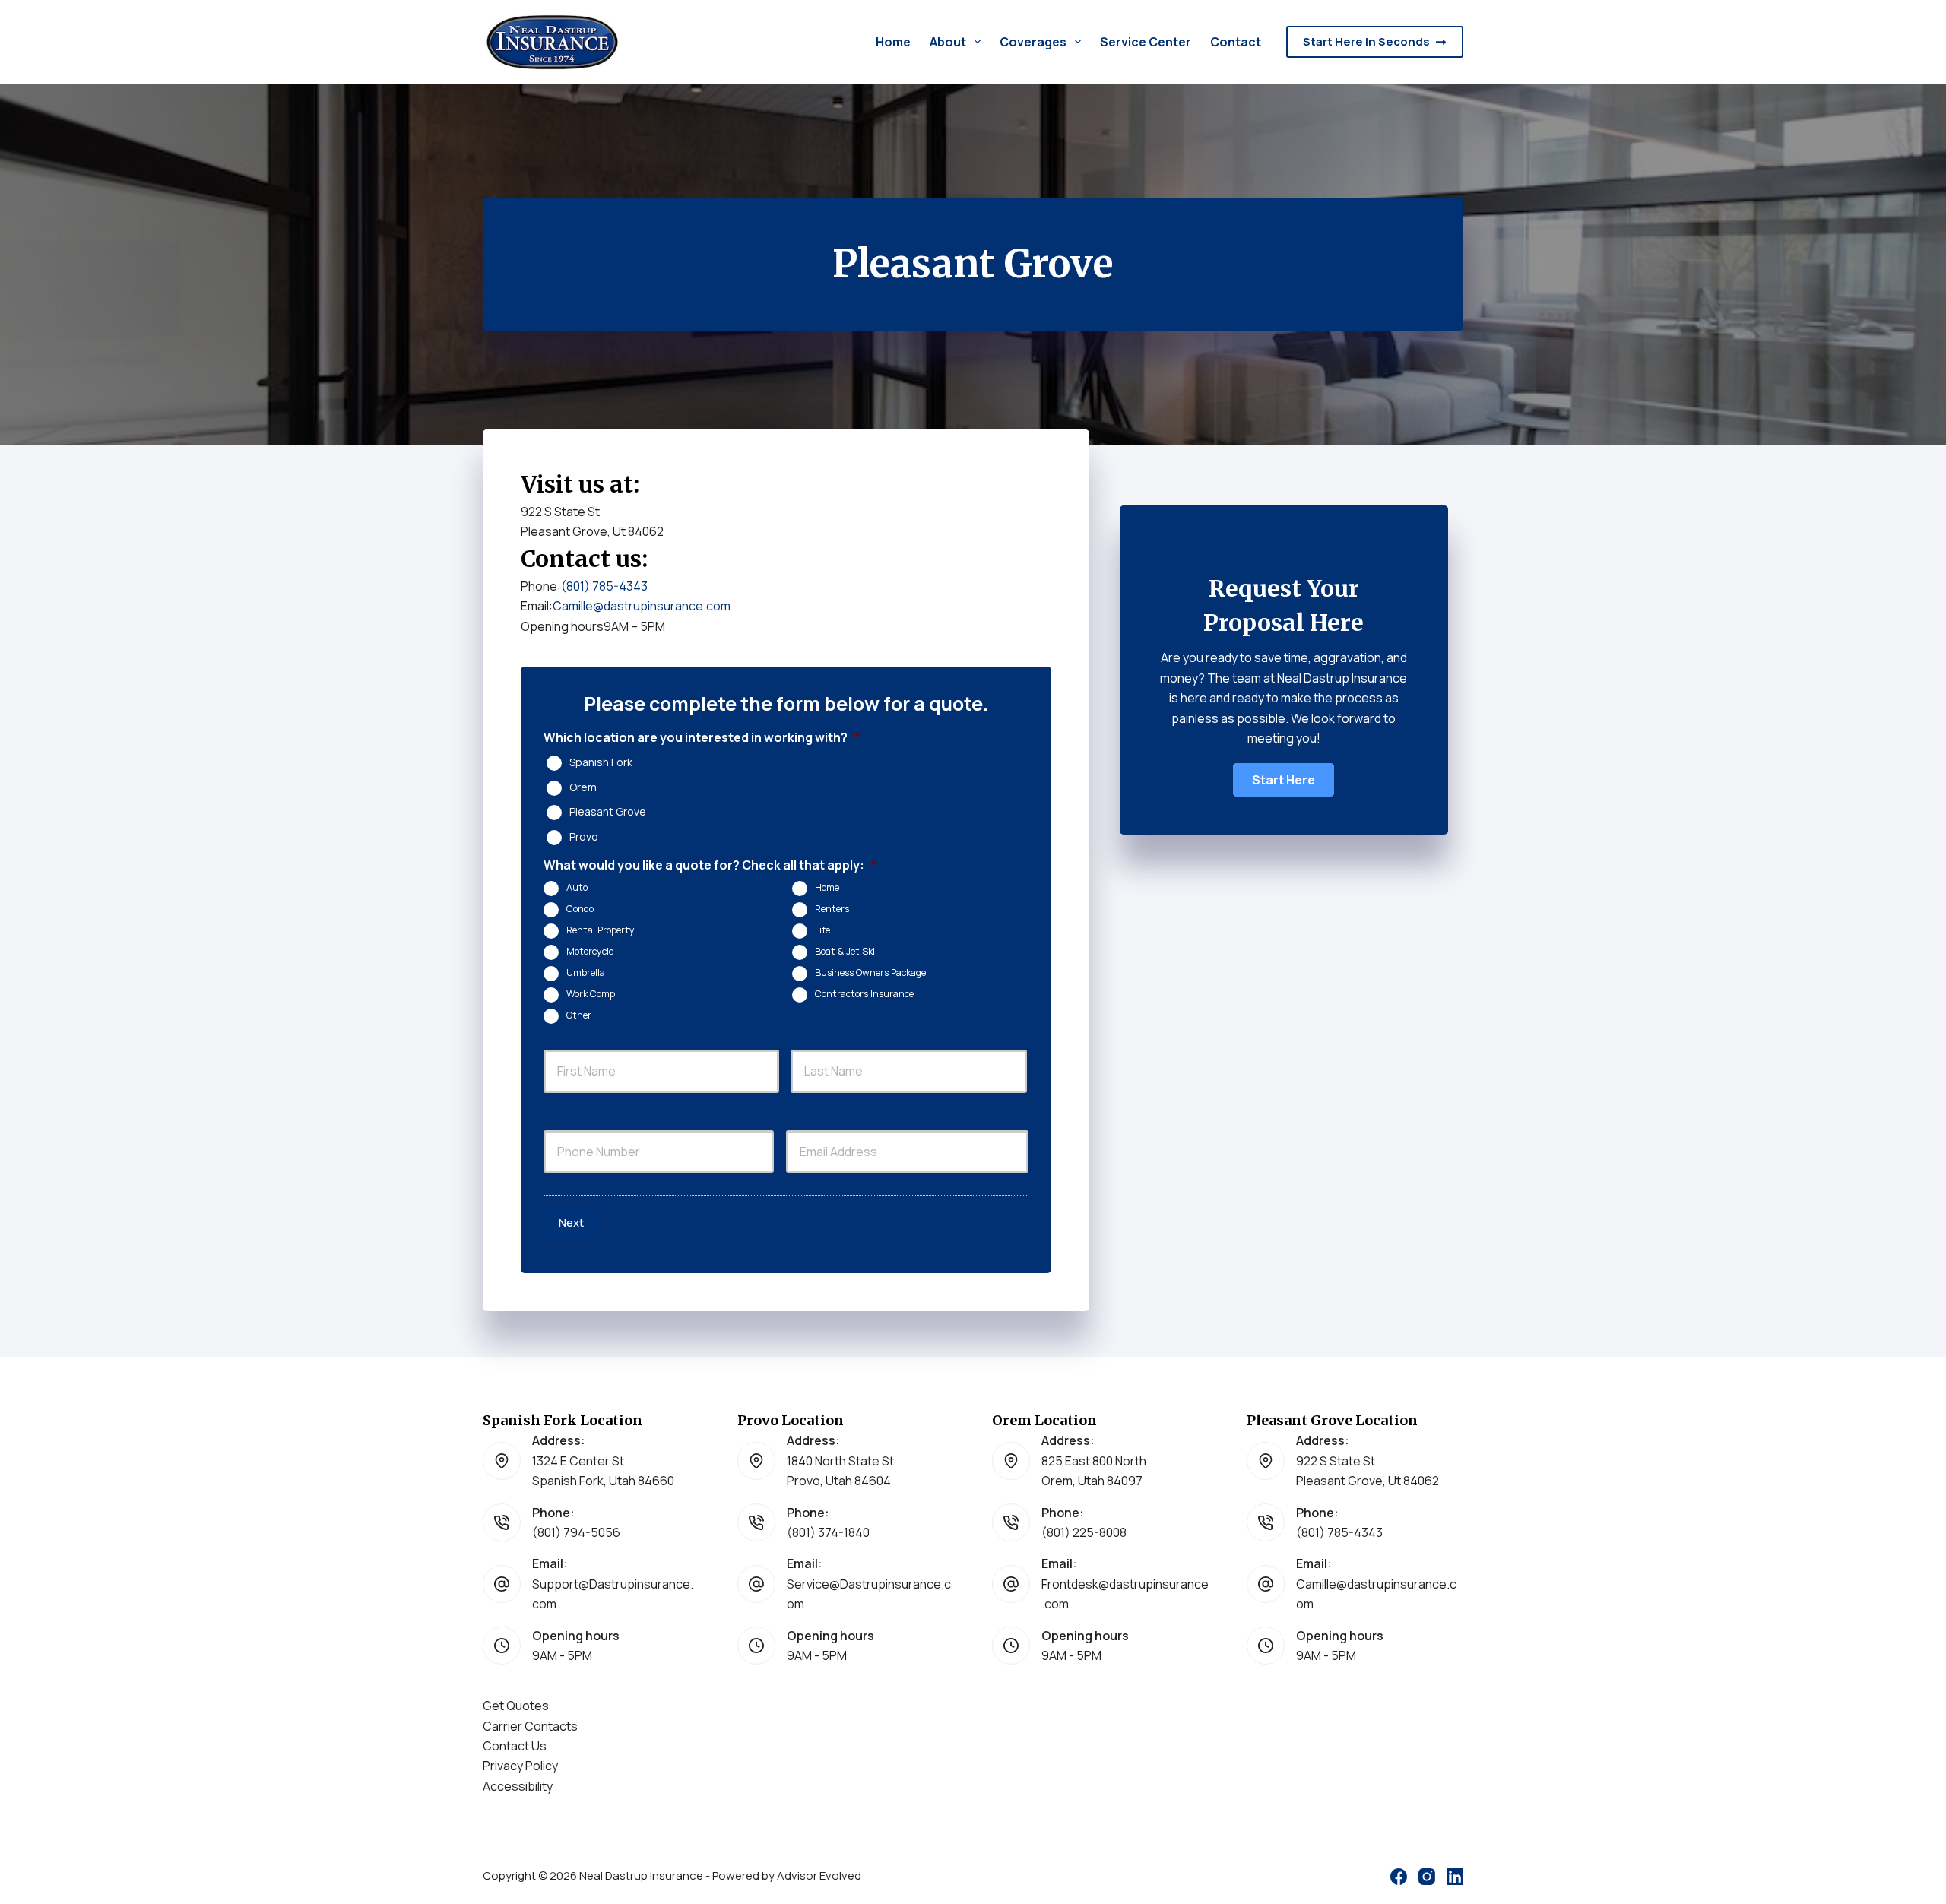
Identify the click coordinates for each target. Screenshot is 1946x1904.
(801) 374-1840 (828, 1532)
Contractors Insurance (864, 994)
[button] (1284, 780)
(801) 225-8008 (1084, 1532)
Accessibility (518, 1786)
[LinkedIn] (1455, 1877)
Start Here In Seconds (1366, 41)
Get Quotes (516, 1706)
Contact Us (515, 1746)
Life (822, 930)
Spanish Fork (601, 762)
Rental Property (601, 930)
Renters (832, 909)
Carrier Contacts (530, 1726)
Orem (583, 787)
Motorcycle (590, 951)
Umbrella (586, 973)
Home (893, 42)
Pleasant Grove (608, 812)
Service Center (1146, 42)
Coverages (1033, 42)
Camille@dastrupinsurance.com (642, 606)
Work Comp (591, 994)
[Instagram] (1427, 1877)
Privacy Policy (520, 1766)
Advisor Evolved (819, 1875)
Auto (577, 887)
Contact (1236, 42)
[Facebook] (1399, 1877)
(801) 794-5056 (576, 1532)
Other (579, 1015)
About (948, 42)
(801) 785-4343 (604, 586)
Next (571, 1223)
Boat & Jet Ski (845, 951)
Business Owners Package (870, 973)
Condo (580, 909)
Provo (584, 837)
